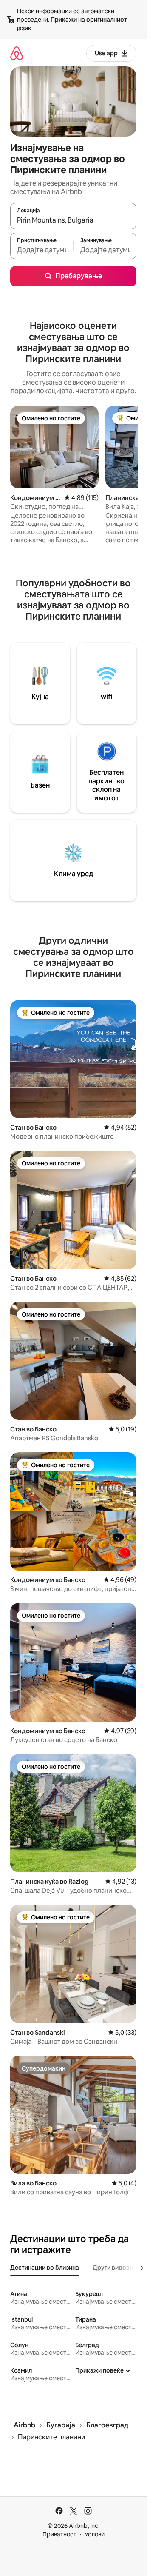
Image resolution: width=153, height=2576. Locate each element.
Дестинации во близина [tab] (45, 2268)
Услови (95, 2534)
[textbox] (42, 250)
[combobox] (73, 220)
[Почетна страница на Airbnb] (17, 53)
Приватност (59, 2534)
